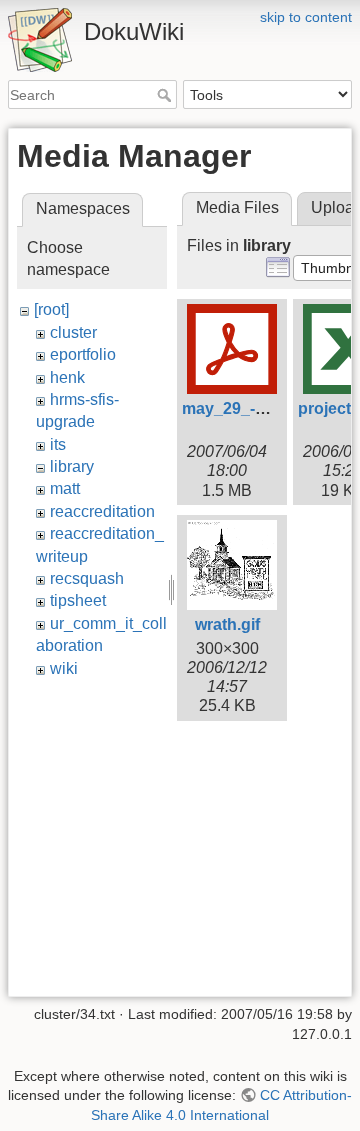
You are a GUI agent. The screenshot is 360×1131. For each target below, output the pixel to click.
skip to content (306, 17)
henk (67, 377)
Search (166, 95)
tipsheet (78, 600)
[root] (51, 309)
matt (65, 488)
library (72, 466)
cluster (73, 332)
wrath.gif (227, 624)
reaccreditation (102, 511)
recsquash (87, 578)
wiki (64, 668)
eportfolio (83, 354)
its (58, 444)
